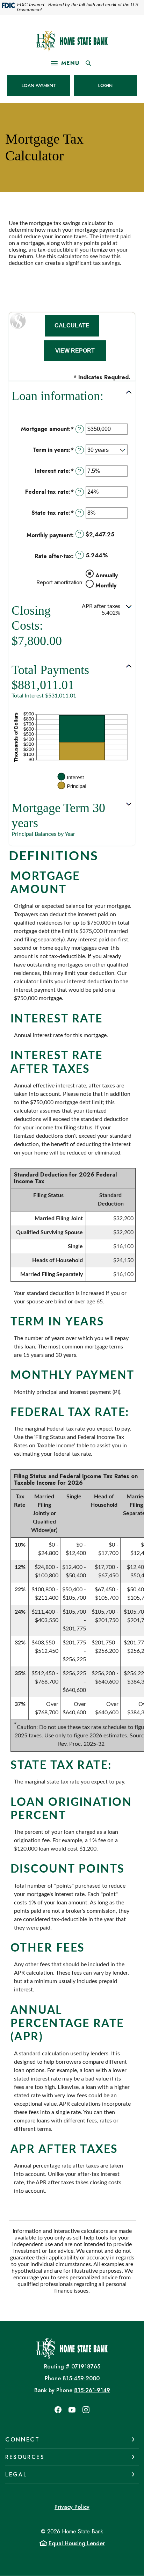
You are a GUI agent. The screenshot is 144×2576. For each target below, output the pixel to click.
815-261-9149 (92, 2390)
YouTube (72, 2410)
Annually (107, 575)
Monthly (106, 585)
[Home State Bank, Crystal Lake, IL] (72, 41)
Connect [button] (22, 2440)
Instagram (86, 2410)
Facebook (58, 2410)
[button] (72, 396)
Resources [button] (25, 2457)
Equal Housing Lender (77, 2543)
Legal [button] (16, 2474)
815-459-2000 (81, 2378)
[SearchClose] (88, 63)
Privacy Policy (72, 2507)
